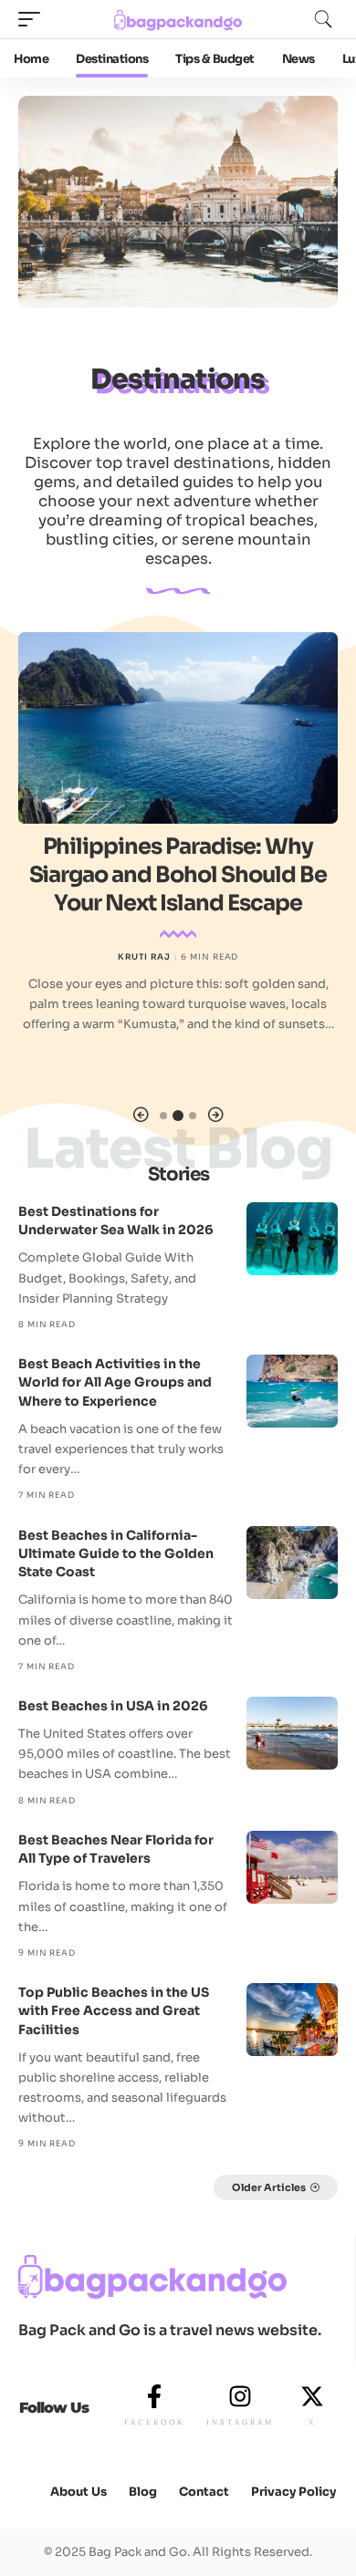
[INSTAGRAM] (240, 2396)
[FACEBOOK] (154, 2396)
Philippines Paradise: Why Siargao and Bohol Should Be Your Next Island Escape (178, 875)
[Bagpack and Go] (178, 19)
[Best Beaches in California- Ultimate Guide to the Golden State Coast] (292, 1563)
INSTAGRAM (240, 2422)
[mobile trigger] (34, 19)
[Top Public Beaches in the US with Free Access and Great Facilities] (292, 2020)
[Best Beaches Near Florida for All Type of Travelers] (292, 1867)
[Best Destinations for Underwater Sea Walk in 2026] (292, 1239)
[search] (323, 19)
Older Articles (269, 2187)
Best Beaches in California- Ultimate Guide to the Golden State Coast (116, 1554)
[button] (141, 1115)
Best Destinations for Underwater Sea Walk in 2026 (116, 1220)
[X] (312, 2396)
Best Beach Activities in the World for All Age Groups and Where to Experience (115, 1382)
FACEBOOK (154, 2422)
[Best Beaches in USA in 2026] (292, 1733)
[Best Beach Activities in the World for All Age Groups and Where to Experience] (292, 1391)
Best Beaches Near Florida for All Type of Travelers (116, 1849)
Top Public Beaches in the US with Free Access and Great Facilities (114, 2011)
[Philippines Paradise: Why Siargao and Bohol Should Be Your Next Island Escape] (178, 728)
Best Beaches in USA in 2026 (113, 1706)
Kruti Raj (144, 957)
